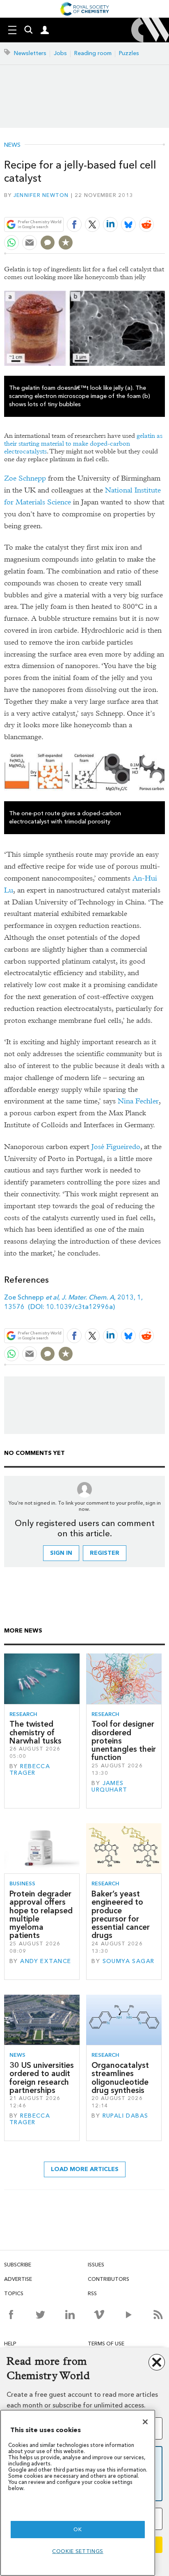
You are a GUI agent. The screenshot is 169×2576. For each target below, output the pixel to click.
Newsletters (30, 53)
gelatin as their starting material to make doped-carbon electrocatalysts (83, 443)
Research (23, 1714)
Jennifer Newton (41, 195)
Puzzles (129, 53)
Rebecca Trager (30, 1770)
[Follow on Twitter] (40, 2315)
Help (10, 2344)
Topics (14, 2293)
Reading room (93, 53)
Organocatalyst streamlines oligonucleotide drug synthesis (120, 2078)
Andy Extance (46, 1961)
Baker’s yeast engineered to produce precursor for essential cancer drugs (121, 1915)
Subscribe (18, 2265)
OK (78, 2529)
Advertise (18, 2279)
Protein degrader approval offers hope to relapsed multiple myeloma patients (41, 1915)
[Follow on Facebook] (11, 2315)
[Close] (145, 2422)
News (12, 145)
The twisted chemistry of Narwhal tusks (35, 1732)
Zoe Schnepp (25, 478)
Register (105, 1553)
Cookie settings (78, 2551)
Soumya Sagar (129, 1961)
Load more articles (85, 2169)
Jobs (60, 53)
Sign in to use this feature (125, 205)
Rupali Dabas (126, 2116)
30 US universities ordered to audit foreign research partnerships (42, 2078)
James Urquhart (109, 1786)
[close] (164, 205)
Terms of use (106, 2344)
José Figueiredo (116, 1147)
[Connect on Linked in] (70, 2315)
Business (22, 1883)
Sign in (61, 1553)
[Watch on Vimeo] (99, 2315)
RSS (92, 2293)
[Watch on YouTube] (129, 2315)
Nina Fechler (138, 1101)
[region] (78, 2493)
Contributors (108, 2279)
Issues (96, 2265)
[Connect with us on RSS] (158, 2315)
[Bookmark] (66, 243)
